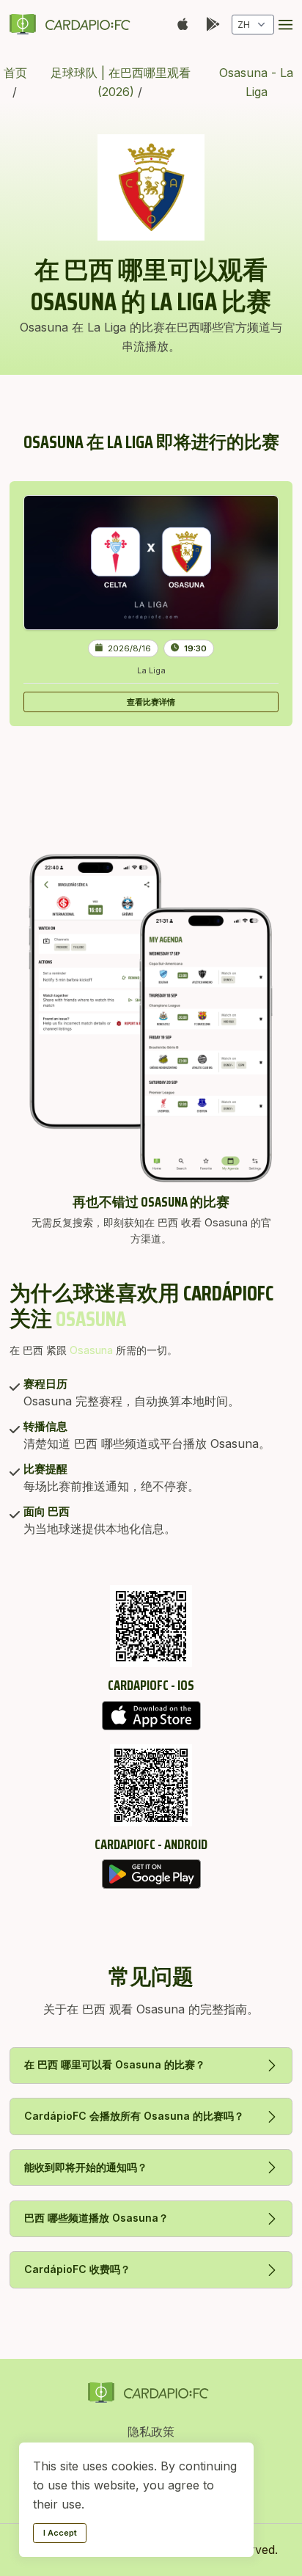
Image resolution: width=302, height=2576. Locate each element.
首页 (15, 73)
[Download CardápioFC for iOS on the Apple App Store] (151, 1716)
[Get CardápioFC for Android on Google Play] (151, 1874)
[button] (286, 25)
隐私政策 (151, 2432)
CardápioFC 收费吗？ (77, 2269)
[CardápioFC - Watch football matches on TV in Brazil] (73, 24)
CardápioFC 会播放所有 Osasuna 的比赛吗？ (134, 2116)
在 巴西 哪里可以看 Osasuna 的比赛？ (115, 2064)
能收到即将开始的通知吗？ (86, 2167)
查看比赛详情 (151, 702)
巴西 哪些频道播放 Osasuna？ (96, 2218)
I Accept (60, 2533)
